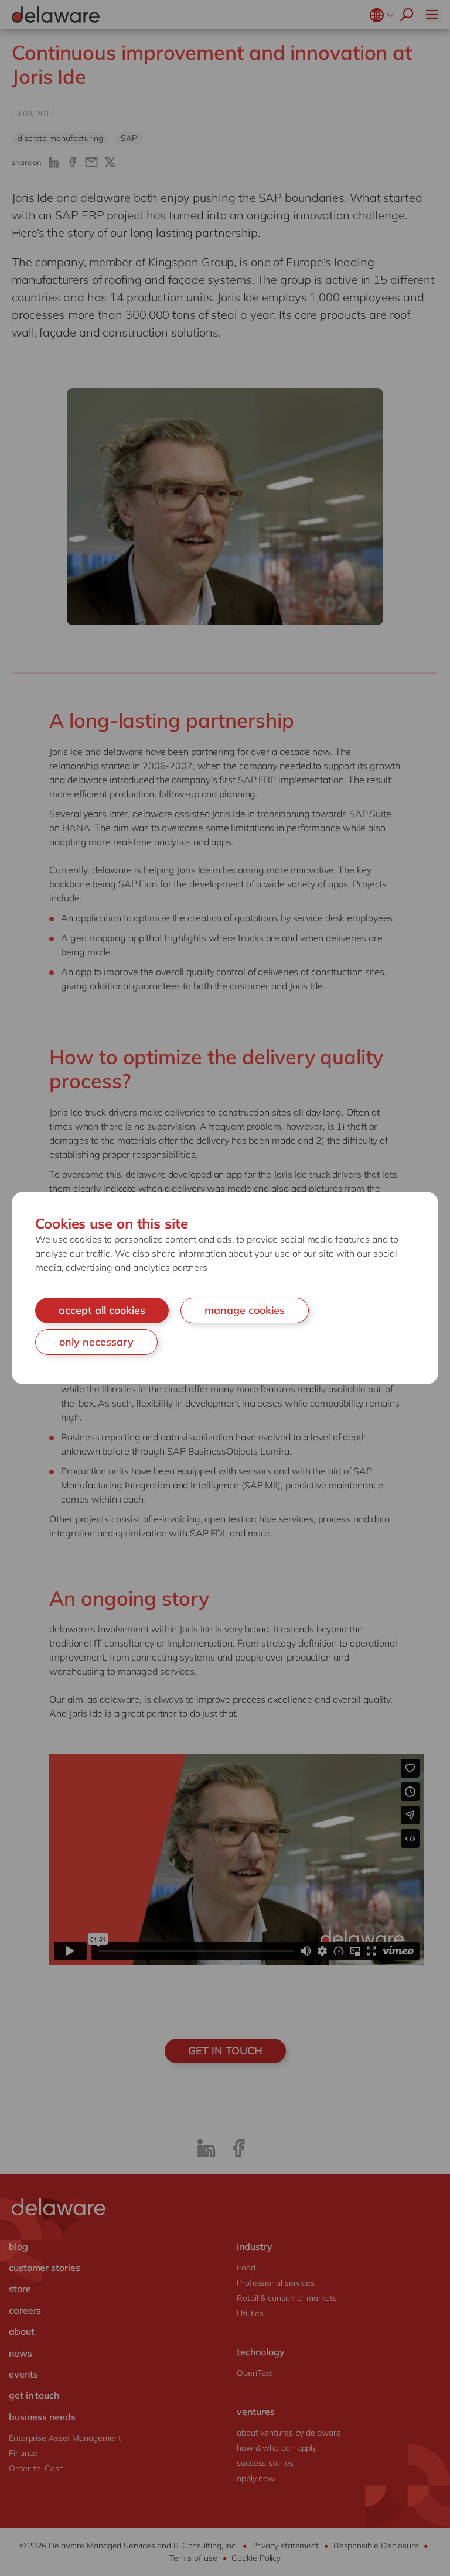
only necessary (96, 1342)
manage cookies (245, 1310)
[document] (225, 1288)
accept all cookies (102, 1310)
